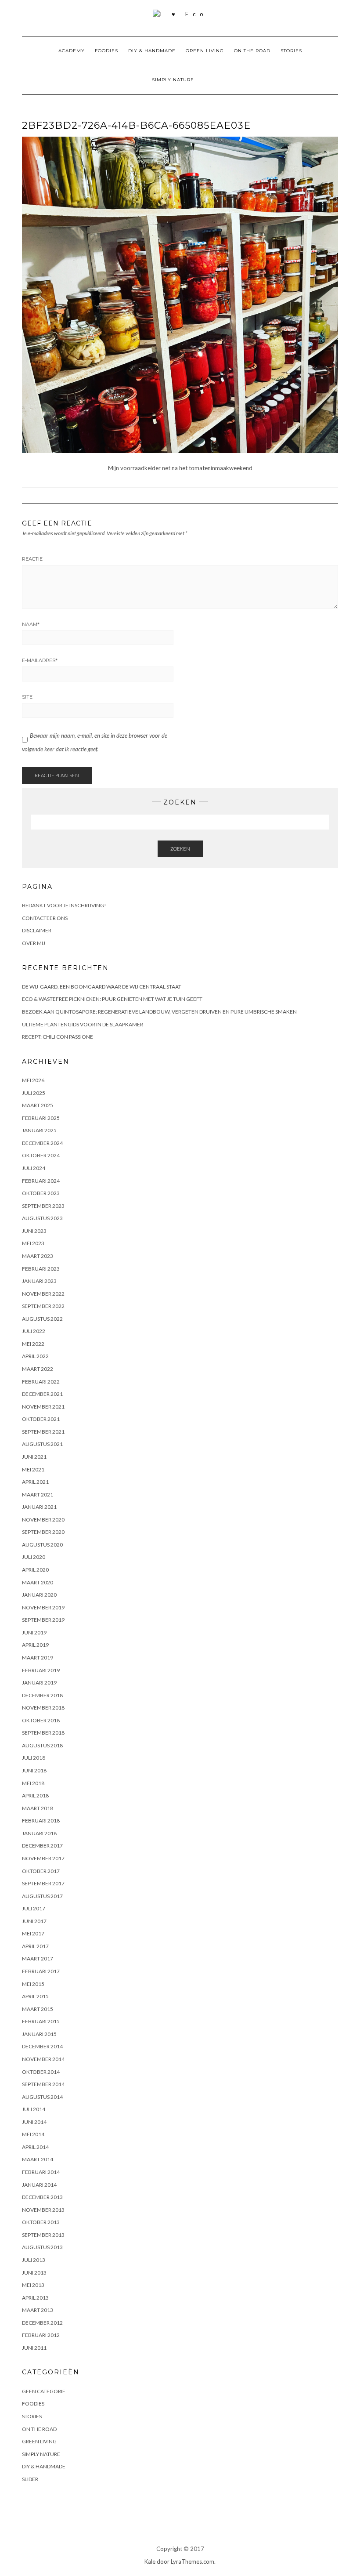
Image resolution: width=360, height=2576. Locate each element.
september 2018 (43, 1733)
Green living (205, 51)
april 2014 (35, 2147)
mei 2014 (33, 2134)
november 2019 (43, 1607)
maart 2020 (38, 1582)
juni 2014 (34, 2122)
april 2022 (35, 1356)
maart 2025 (38, 1105)
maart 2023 (38, 1256)
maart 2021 (38, 1495)
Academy (72, 51)
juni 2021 (34, 1457)
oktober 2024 (41, 1155)
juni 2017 (34, 1921)
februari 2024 (41, 1181)
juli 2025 (34, 1093)
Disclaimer (37, 930)
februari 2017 (41, 1971)
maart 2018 (38, 1808)
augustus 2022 (42, 1319)
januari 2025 (39, 1130)
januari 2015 (39, 2034)
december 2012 (42, 2323)
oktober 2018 (41, 1720)
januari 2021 (39, 1507)
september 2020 (43, 1532)
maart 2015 (38, 2009)
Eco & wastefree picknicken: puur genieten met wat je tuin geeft (112, 999)
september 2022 (43, 1306)
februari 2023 (41, 1269)
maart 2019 (38, 1658)
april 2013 (35, 2298)
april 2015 (35, 1996)
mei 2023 (33, 1243)
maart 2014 (38, 2159)
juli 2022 (34, 1331)
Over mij (34, 943)
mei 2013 (33, 2285)
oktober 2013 (41, 2222)
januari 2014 (39, 2185)
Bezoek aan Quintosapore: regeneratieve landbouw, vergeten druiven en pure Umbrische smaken (159, 1012)
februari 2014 (41, 2172)
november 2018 (43, 1708)
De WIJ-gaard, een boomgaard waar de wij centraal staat (102, 987)
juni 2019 (34, 1632)
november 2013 (43, 2210)
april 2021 (35, 1482)
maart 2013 (38, 2310)
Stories (291, 51)
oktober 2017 (41, 1871)
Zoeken (180, 849)
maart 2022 (38, 1369)
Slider (30, 2479)
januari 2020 (39, 1595)
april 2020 (35, 1570)
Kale (150, 2562)
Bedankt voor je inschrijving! (64, 905)
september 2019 (43, 1620)
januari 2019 (39, 1683)
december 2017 (42, 1846)
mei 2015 (33, 1984)
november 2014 (43, 2059)
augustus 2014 (42, 2097)
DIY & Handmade (152, 51)
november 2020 (43, 1520)
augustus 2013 (42, 2247)
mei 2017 (33, 1933)
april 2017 (35, 1946)
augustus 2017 (42, 1896)
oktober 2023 (41, 1193)
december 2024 (42, 1143)
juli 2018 (34, 1758)
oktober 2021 (41, 1419)
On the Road (252, 51)
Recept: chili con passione (58, 1037)
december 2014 (42, 2046)
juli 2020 (34, 1557)
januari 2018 (39, 1833)
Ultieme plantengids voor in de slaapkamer (83, 1024)
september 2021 (43, 1432)
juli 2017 (34, 1908)
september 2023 (43, 1206)
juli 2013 (34, 2260)
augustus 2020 (42, 1545)
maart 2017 (38, 1958)
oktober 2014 (41, 2072)
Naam (31, 624)
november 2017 (43, 1858)
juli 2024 (34, 1168)
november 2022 (43, 1294)
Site (27, 697)
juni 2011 (34, 2348)
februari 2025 (41, 1118)
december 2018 (42, 1695)
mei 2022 (33, 1344)
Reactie (32, 559)
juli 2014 (34, 2109)
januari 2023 (39, 1281)
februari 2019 (41, 1670)
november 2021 (43, 1407)
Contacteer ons (45, 918)
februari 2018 (41, 1821)
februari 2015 (41, 2021)
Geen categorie (44, 2391)
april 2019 (35, 1645)
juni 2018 (34, 1770)
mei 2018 (33, 1783)
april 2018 (35, 1795)
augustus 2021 (42, 1444)
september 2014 (43, 2084)
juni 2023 (34, 1231)
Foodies (106, 51)
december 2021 (42, 1394)
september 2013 (43, 2235)
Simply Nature (173, 80)
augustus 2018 (42, 1745)
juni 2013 (34, 2273)
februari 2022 (41, 1382)
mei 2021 (33, 1469)
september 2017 (43, 1883)
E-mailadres (40, 660)
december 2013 (42, 2197)
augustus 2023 (42, 1218)
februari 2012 (41, 2335)
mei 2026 (33, 1080)
